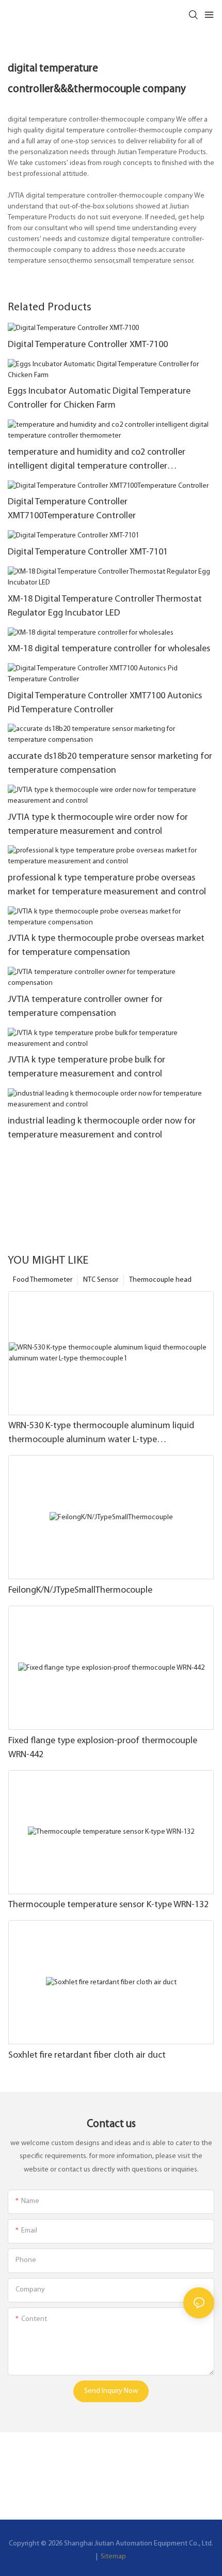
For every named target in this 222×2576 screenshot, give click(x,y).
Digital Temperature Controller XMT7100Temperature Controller (72, 509)
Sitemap (113, 2557)
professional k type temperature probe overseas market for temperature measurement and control (107, 885)
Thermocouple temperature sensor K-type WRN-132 (108, 1905)
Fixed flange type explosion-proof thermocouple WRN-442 (103, 1748)
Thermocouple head (160, 1280)
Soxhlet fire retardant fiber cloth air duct (87, 2056)
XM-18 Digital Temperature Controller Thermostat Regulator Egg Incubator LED (105, 606)
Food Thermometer (43, 1280)
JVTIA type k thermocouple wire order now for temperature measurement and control (98, 825)
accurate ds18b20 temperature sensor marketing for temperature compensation (110, 764)
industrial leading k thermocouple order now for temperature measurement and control (102, 1128)
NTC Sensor (101, 1280)
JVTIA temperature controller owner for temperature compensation (85, 1007)
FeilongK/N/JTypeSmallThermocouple (80, 1591)
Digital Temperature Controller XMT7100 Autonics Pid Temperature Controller (105, 703)
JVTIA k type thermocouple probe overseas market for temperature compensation (106, 946)
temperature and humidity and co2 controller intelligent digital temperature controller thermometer (97, 461)
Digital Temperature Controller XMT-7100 (88, 345)
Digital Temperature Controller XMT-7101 (88, 552)
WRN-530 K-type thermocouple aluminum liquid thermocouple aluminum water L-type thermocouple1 (101, 1434)
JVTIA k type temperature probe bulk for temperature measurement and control (86, 1067)
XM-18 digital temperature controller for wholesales (109, 649)
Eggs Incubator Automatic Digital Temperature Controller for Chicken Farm (99, 399)
